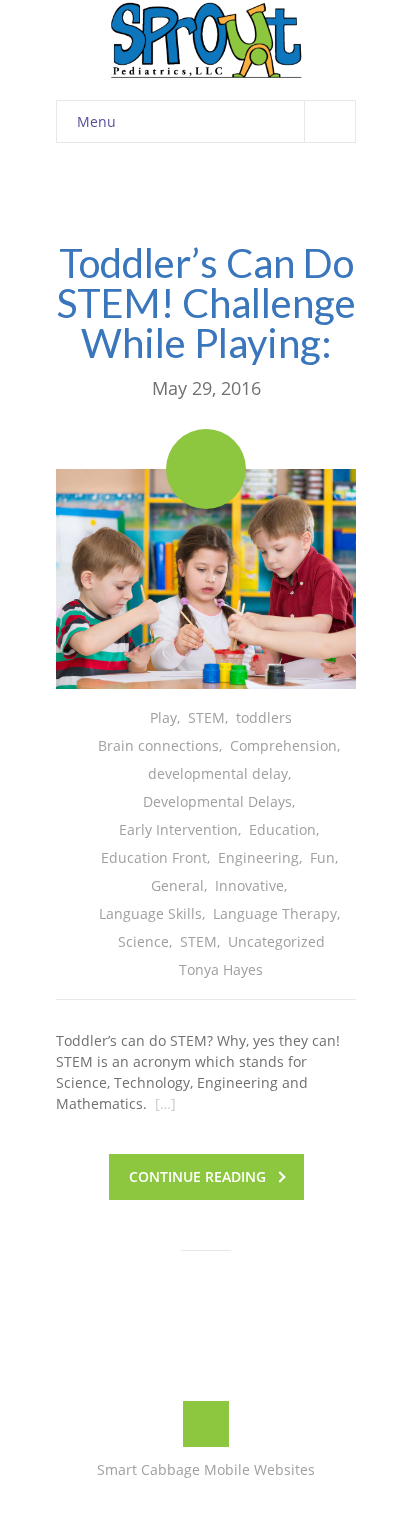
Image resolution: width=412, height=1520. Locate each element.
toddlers (264, 717)
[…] (165, 1103)
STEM (206, 717)
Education (282, 829)
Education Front (154, 857)
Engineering (258, 857)
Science (143, 941)
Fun (322, 857)
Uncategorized (276, 941)
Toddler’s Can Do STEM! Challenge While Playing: (206, 303)
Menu (96, 121)
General (177, 885)
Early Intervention (178, 829)
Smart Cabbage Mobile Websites (206, 1469)
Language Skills (150, 913)
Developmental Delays (217, 801)
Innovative (249, 885)
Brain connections (158, 745)
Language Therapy (275, 913)
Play (163, 717)
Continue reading (197, 1176)
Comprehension (283, 745)
